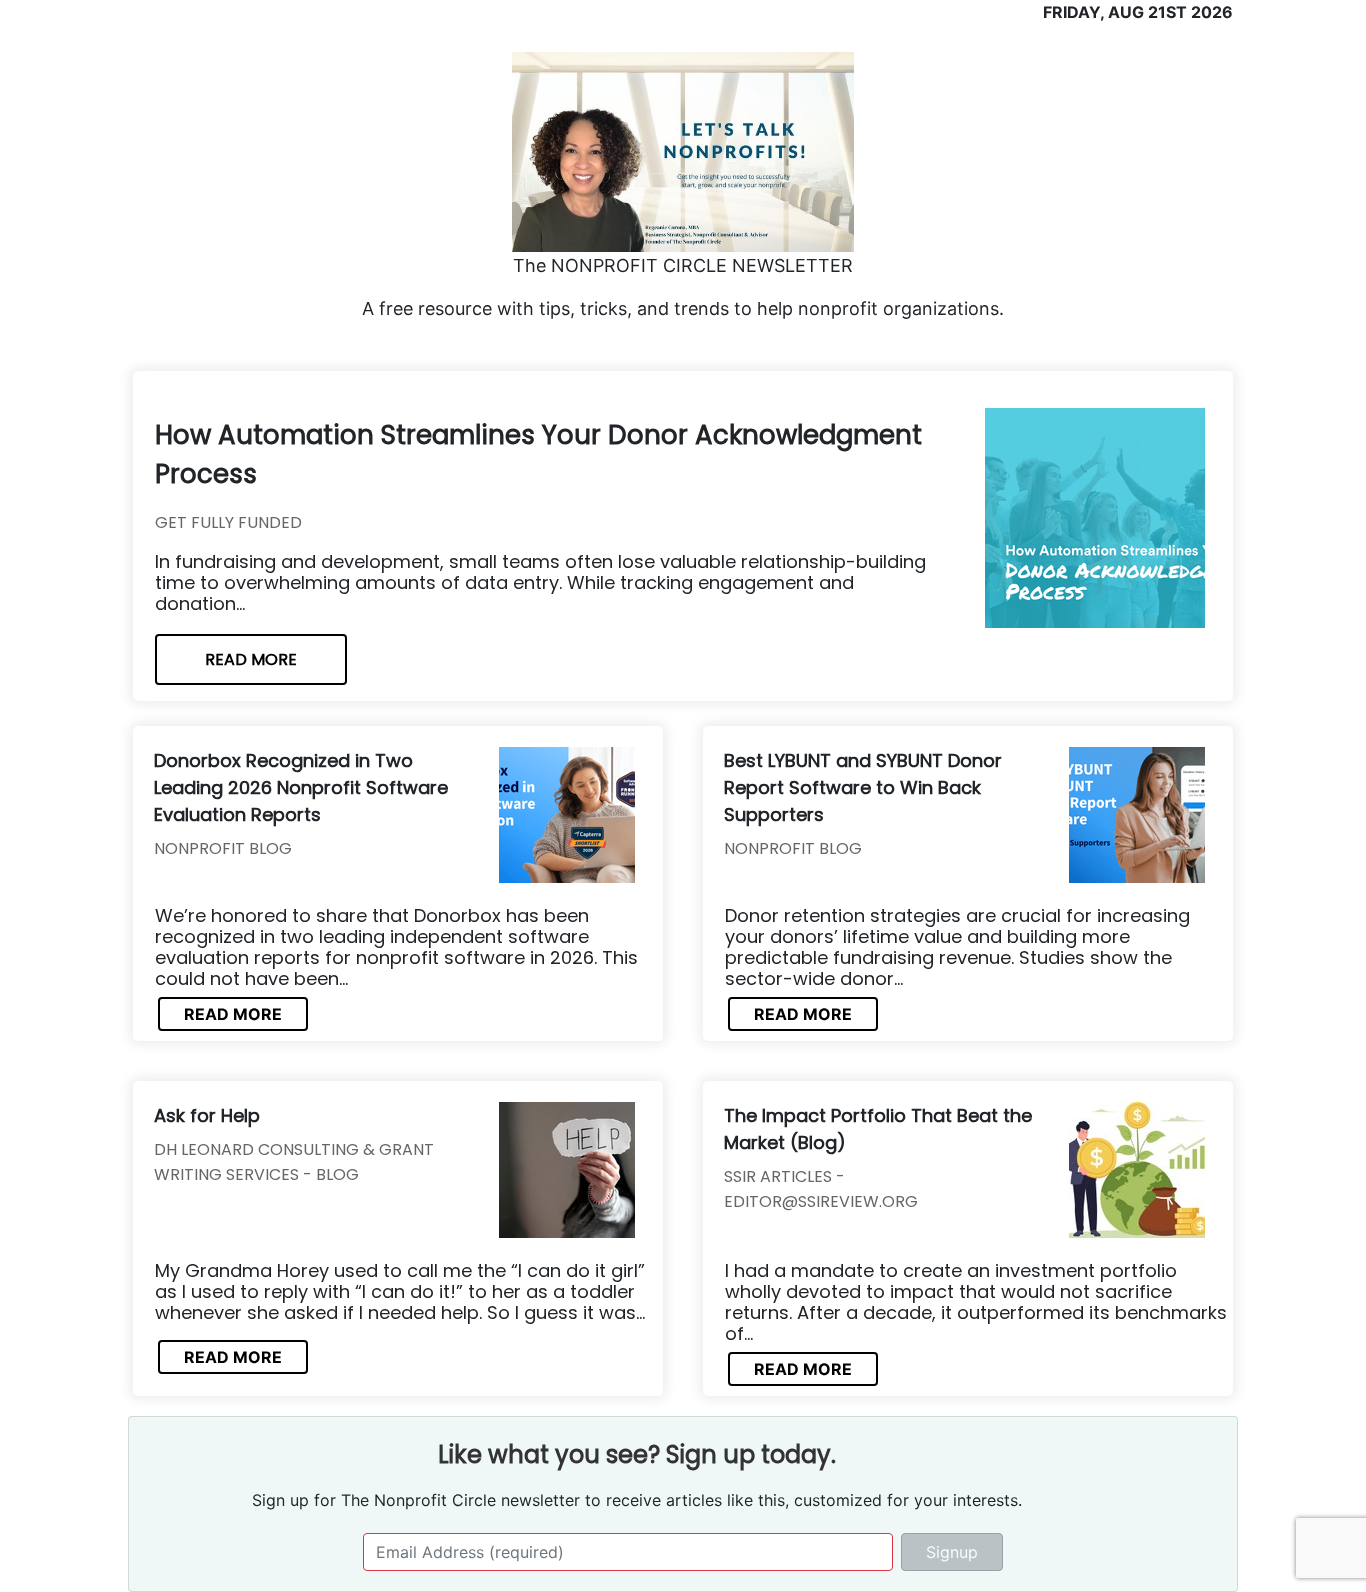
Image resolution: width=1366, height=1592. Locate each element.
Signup (952, 1552)
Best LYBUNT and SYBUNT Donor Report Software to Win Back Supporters (863, 787)
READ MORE (251, 659)
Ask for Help (207, 1115)
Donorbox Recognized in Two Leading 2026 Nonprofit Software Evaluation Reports (301, 787)
